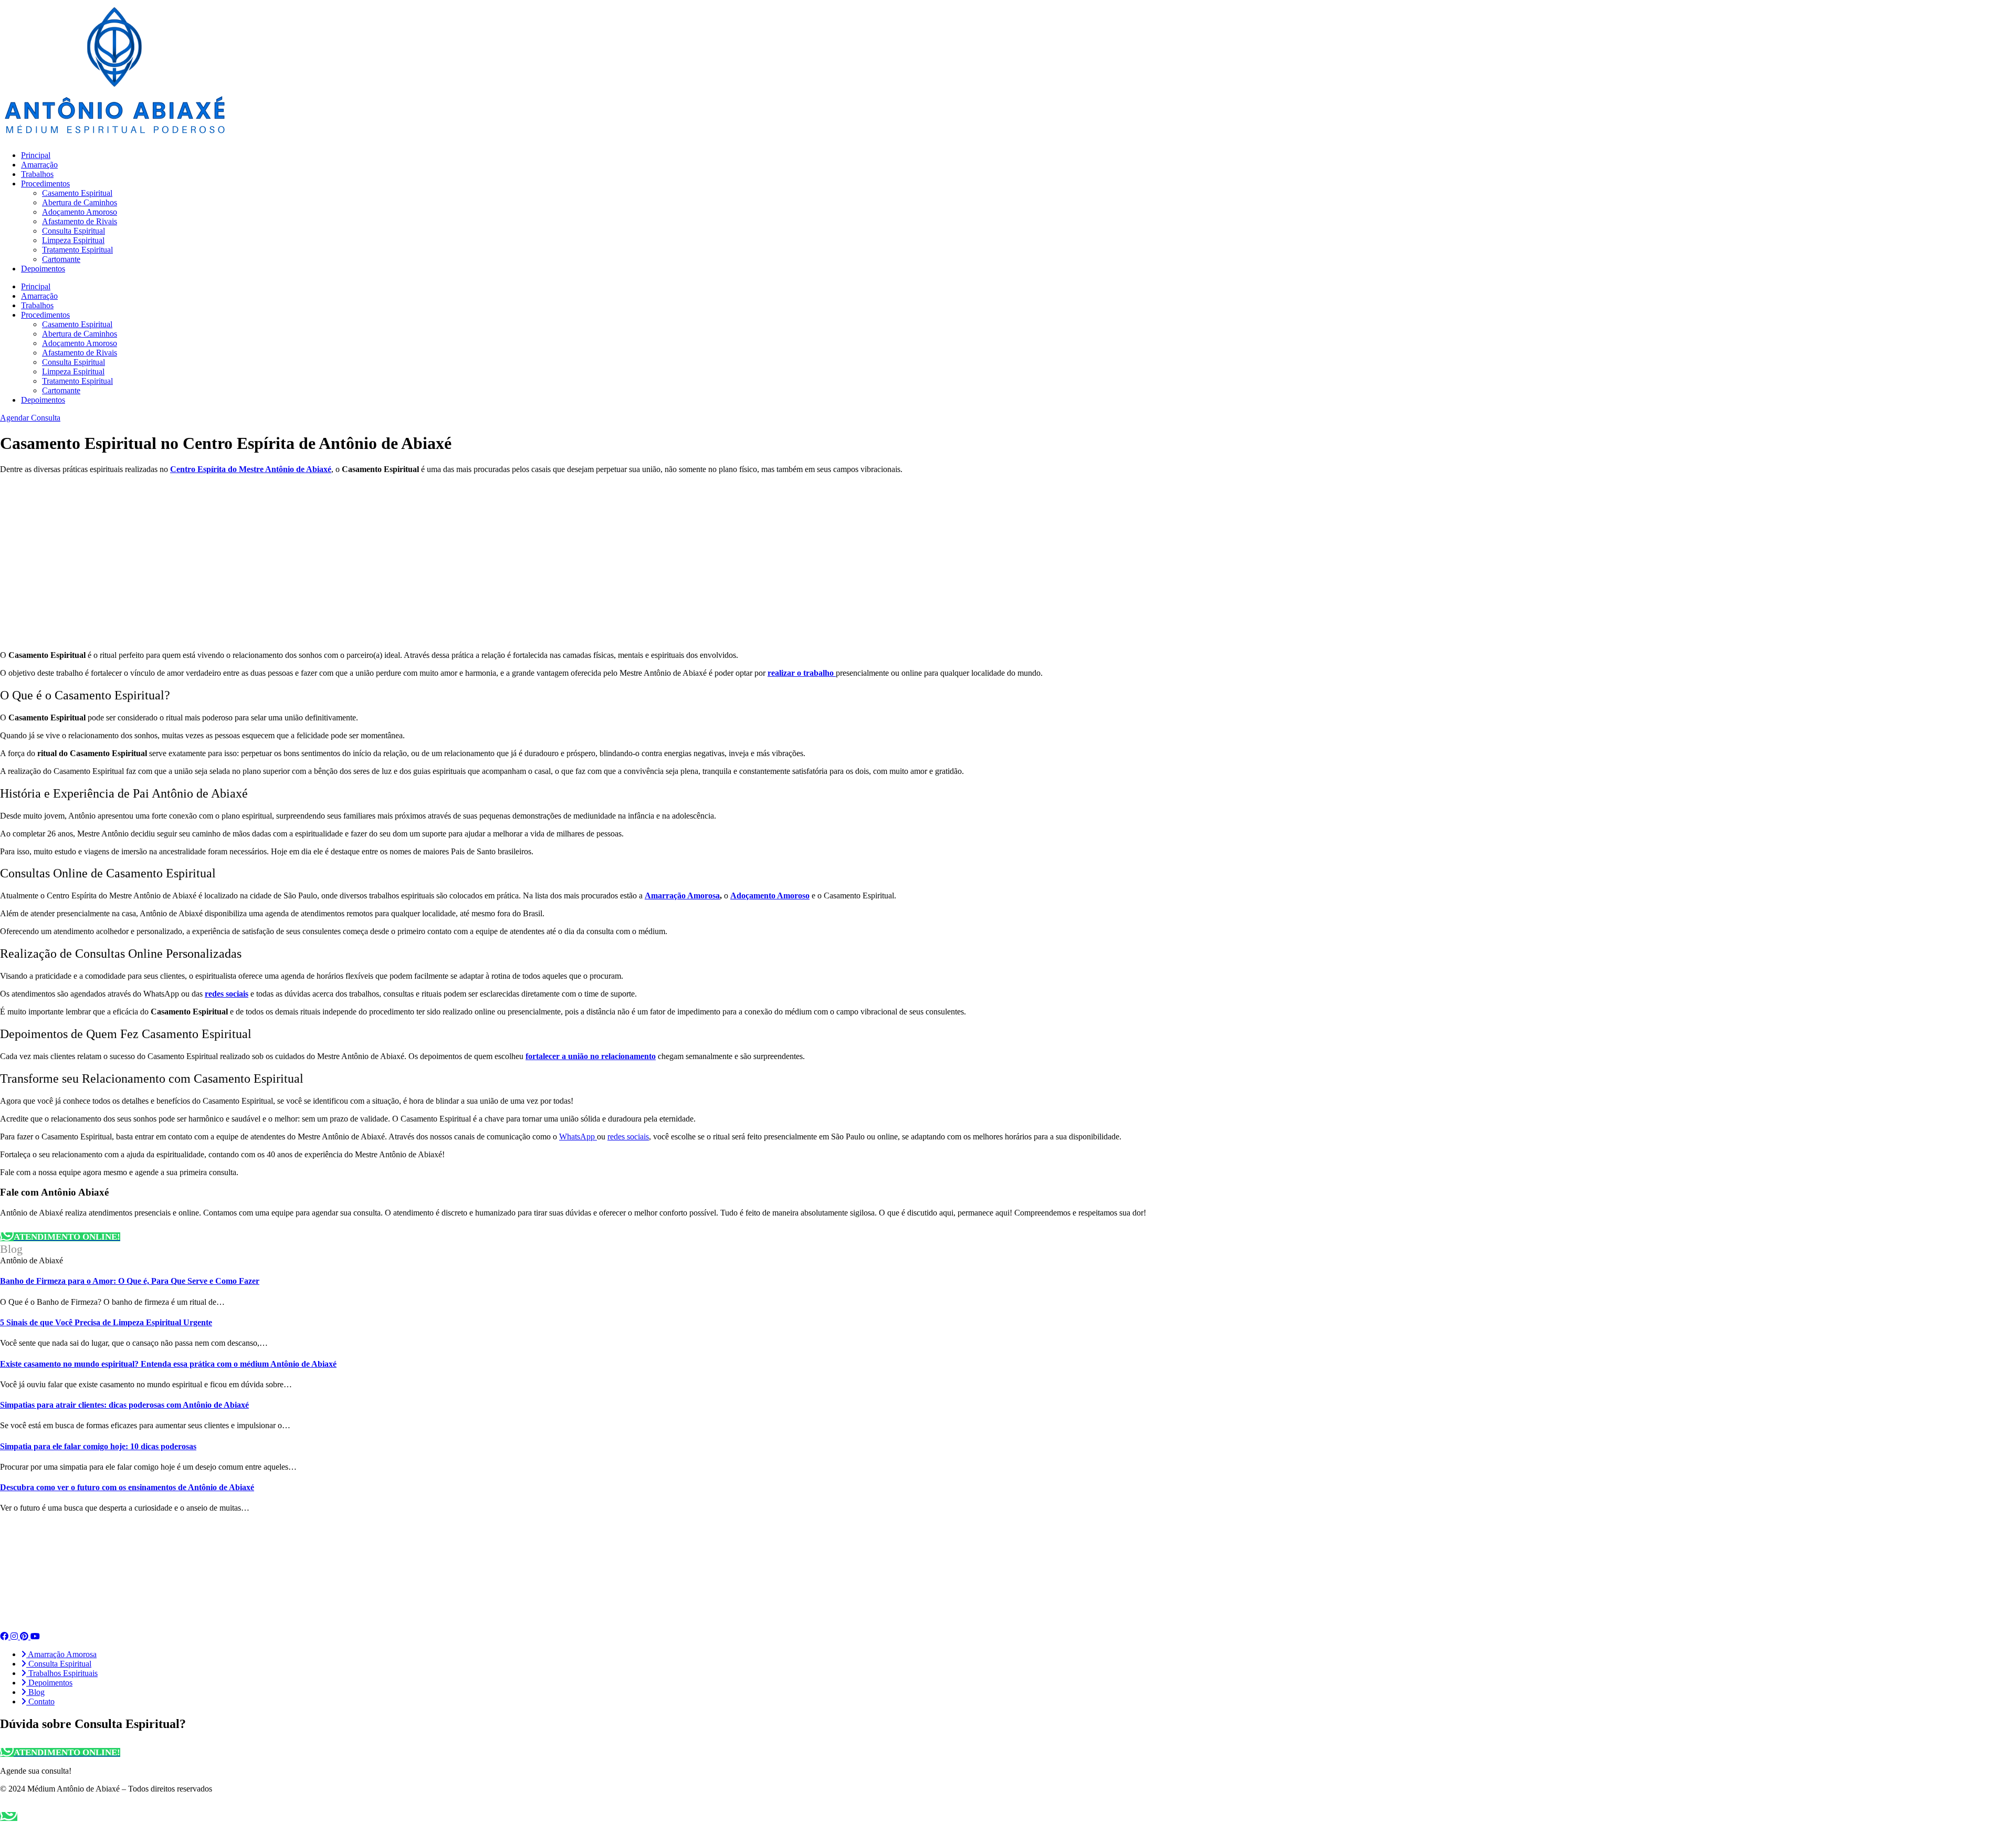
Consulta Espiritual (73, 231)
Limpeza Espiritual (73, 240)
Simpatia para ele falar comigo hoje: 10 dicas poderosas (98, 1446)
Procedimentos (45, 184)
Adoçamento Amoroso (80, 212)
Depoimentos (43, 269)
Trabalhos (37, 174)
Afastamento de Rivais (80, 221)
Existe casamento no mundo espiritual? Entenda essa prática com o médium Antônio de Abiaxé (168, 1364)
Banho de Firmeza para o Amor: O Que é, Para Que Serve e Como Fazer (130, 1281)
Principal (36, 155)
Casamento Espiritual (77, 193)
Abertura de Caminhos (80, 202)
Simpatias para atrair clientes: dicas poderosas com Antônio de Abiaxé (124, 1405)
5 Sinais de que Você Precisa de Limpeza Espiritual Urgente (106, 1322)
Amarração (39, 165)
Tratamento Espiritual (77, 250)
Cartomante (61, 259)
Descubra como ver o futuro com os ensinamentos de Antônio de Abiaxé (127, 1487)
